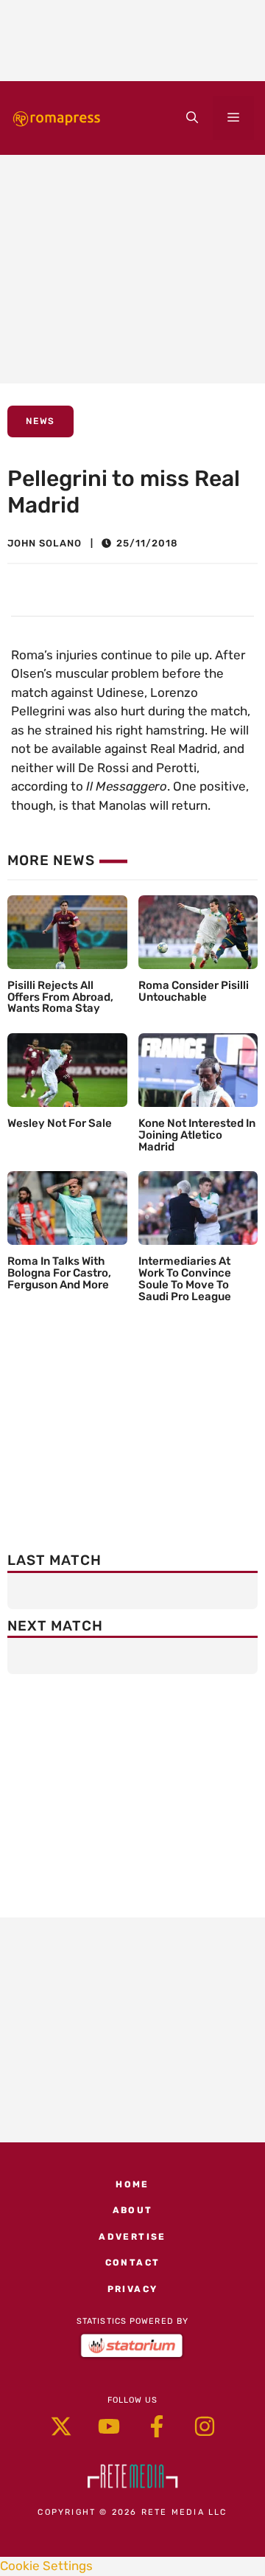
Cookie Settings (46, 2566)
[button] (192, 118)
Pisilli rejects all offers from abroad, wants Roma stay (60, 997)
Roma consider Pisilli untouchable (194, 991)
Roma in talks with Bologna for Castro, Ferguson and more (59, 1273)
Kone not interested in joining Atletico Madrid (197, 1135)
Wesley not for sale (60, 1123)
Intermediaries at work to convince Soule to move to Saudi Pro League (185, 1278)
